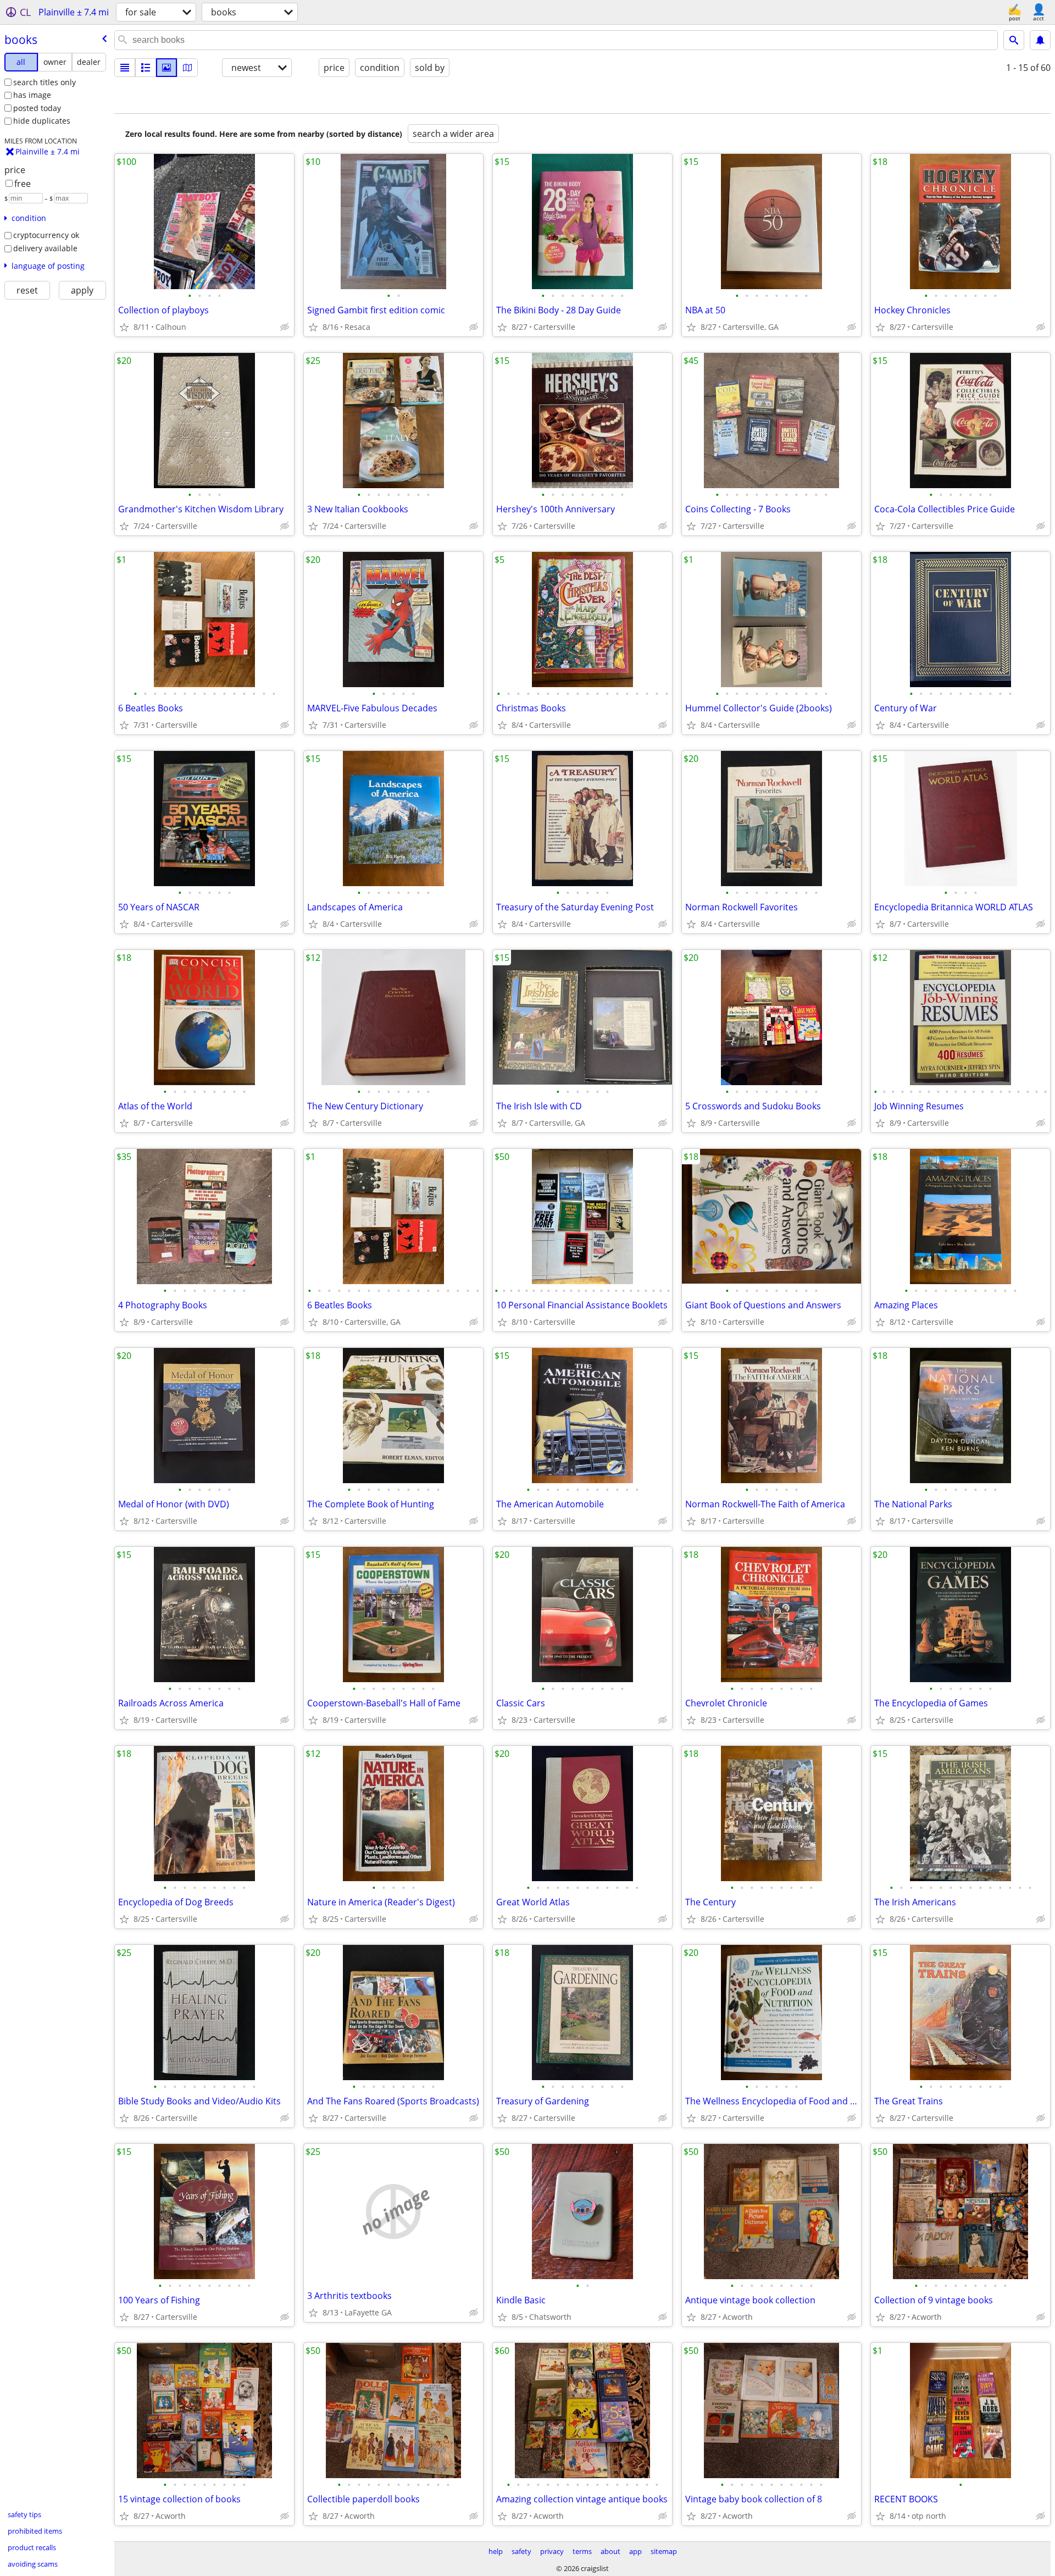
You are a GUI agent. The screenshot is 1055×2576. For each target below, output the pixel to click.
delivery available (45, 248)
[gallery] (166, 68)
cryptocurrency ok (46, 235)
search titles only (45, 82)
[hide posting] (285, 327)
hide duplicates (42, 121)
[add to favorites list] (124, 327)
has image (32, 95)
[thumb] (146, 68)
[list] (125, 68)
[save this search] (1040, 40)
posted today (37, 108)
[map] (187, 68)
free (23, 184)
